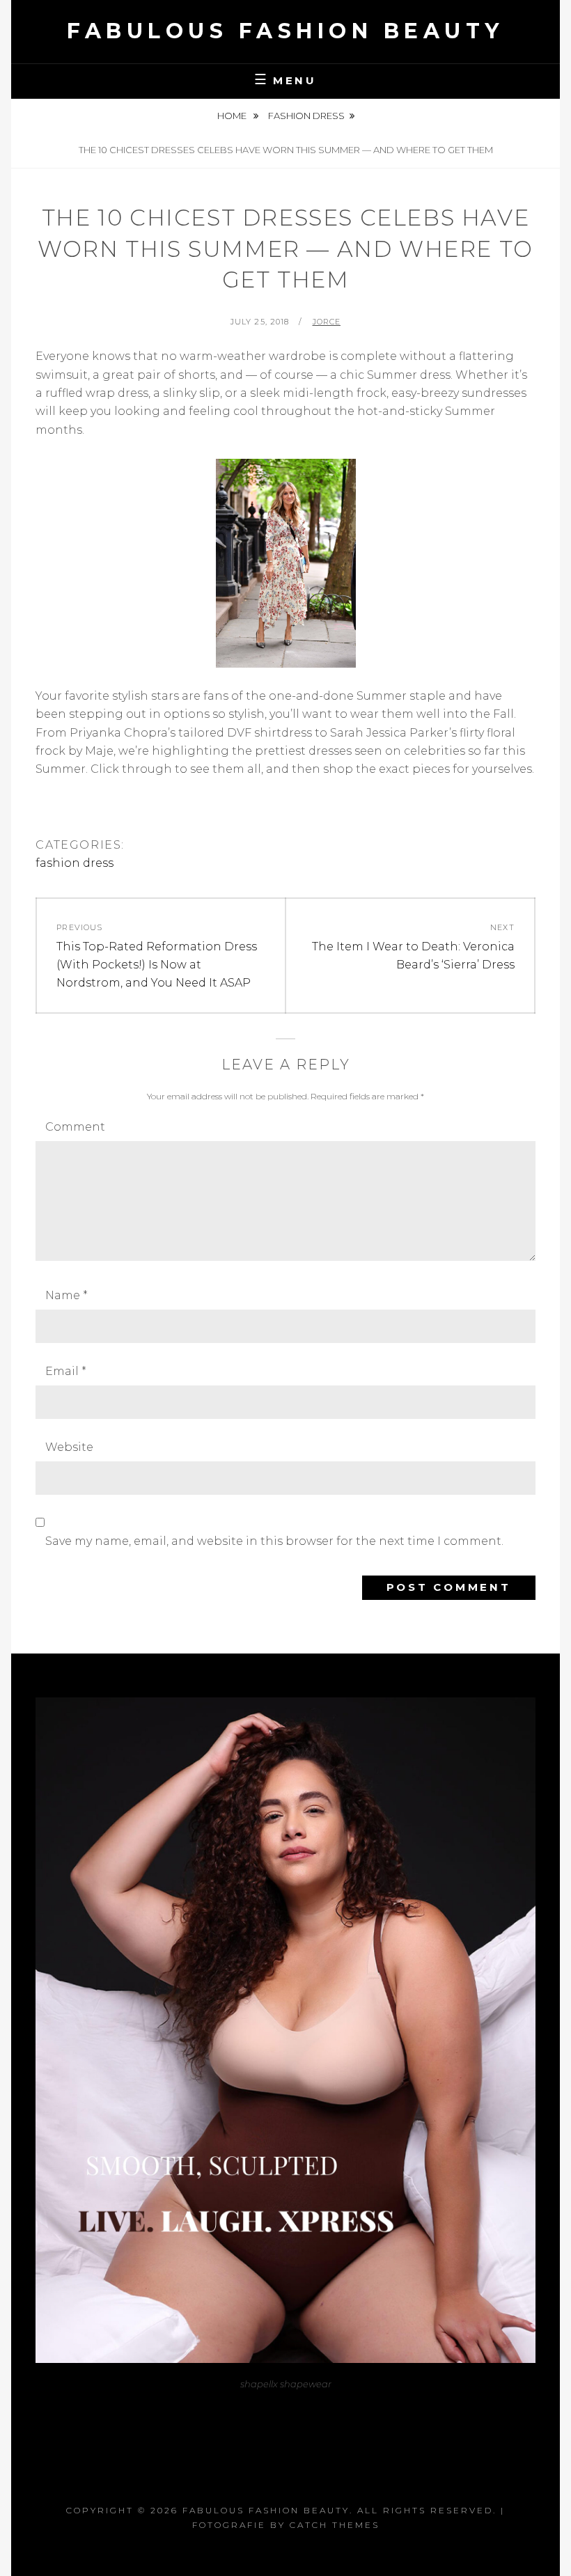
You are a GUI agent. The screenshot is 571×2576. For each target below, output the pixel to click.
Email (66, 1371)
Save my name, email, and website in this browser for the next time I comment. (274, 1541)
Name (67, 1295)
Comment (75, 1127)
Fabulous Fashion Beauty (285, 31)
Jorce (327, 322)
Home (233, 116)
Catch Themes (335, 2525)
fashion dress (306, 116)
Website (69, 1447)
